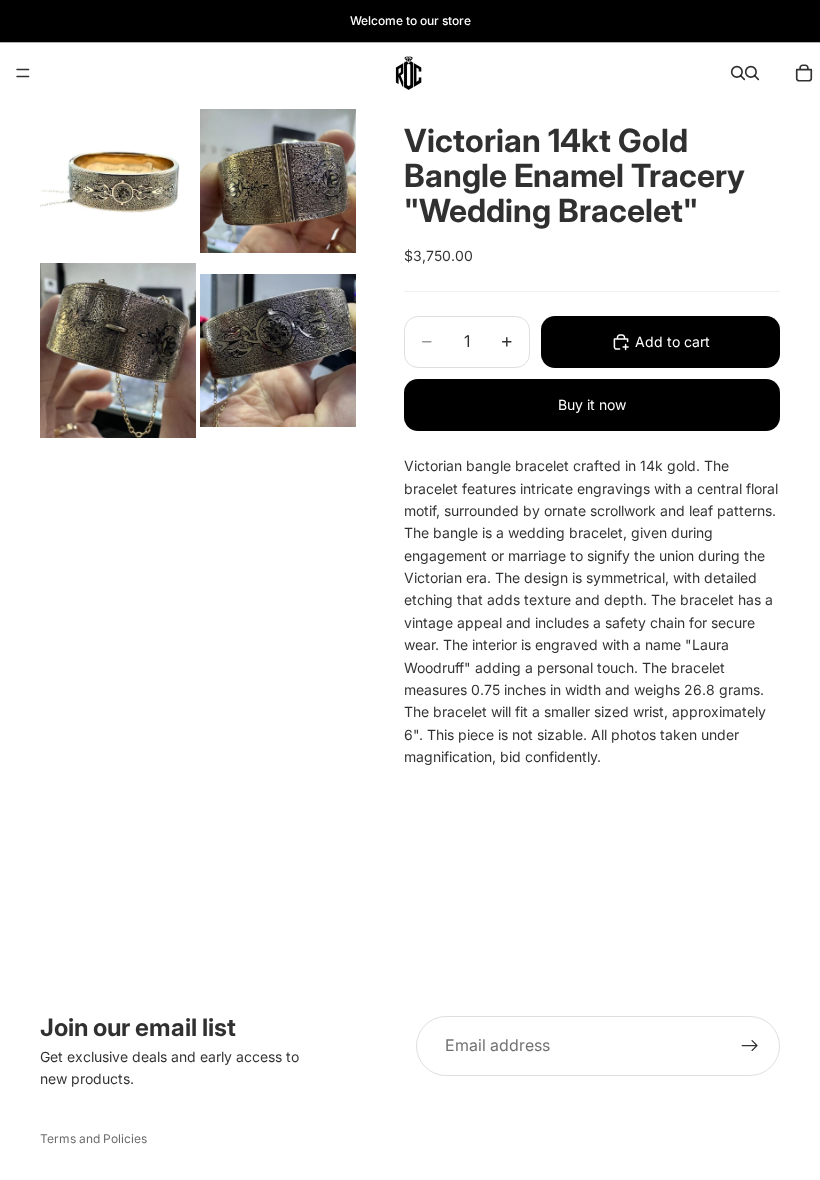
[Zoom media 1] (118, 181)
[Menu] (23, 73)
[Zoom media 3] (118, 350)
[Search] (738, 73)
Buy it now (592, 404)
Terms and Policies (93, 1138)
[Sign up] (750, 1046)
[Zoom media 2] (278, 181)
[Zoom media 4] (278, 350)
